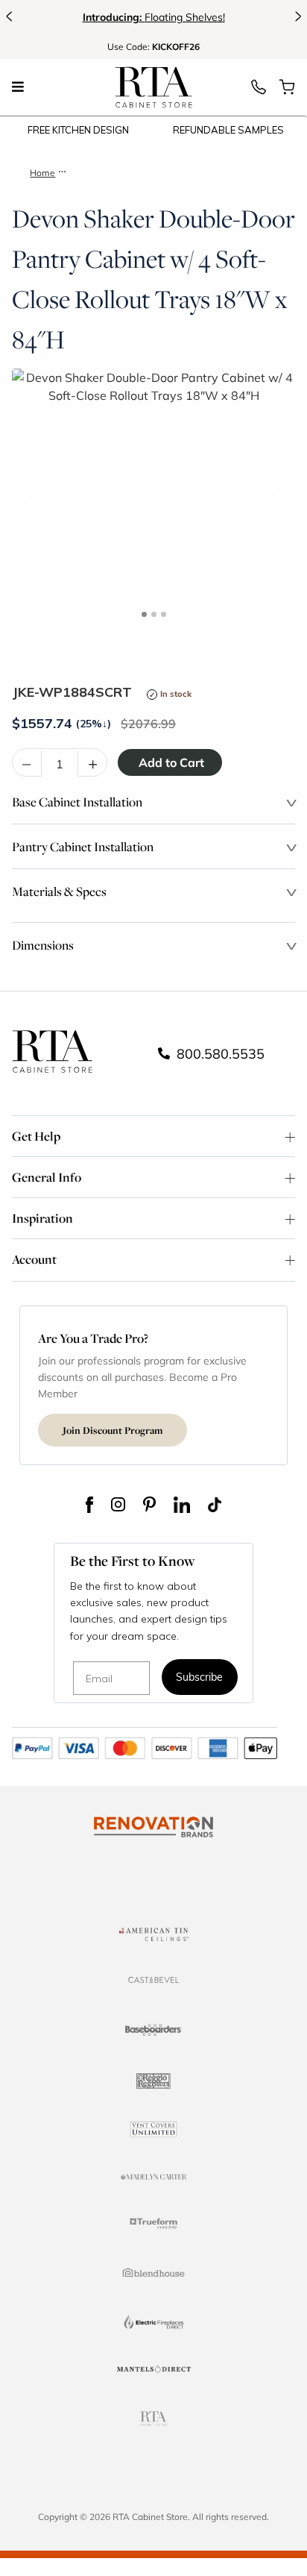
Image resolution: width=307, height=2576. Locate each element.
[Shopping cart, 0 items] (287, 91)
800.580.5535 (219, 1053)
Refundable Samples (228, 130)
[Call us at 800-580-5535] (259, 91)
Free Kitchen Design (78, 130)
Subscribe (199, 1678)
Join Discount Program (113, 1430)
